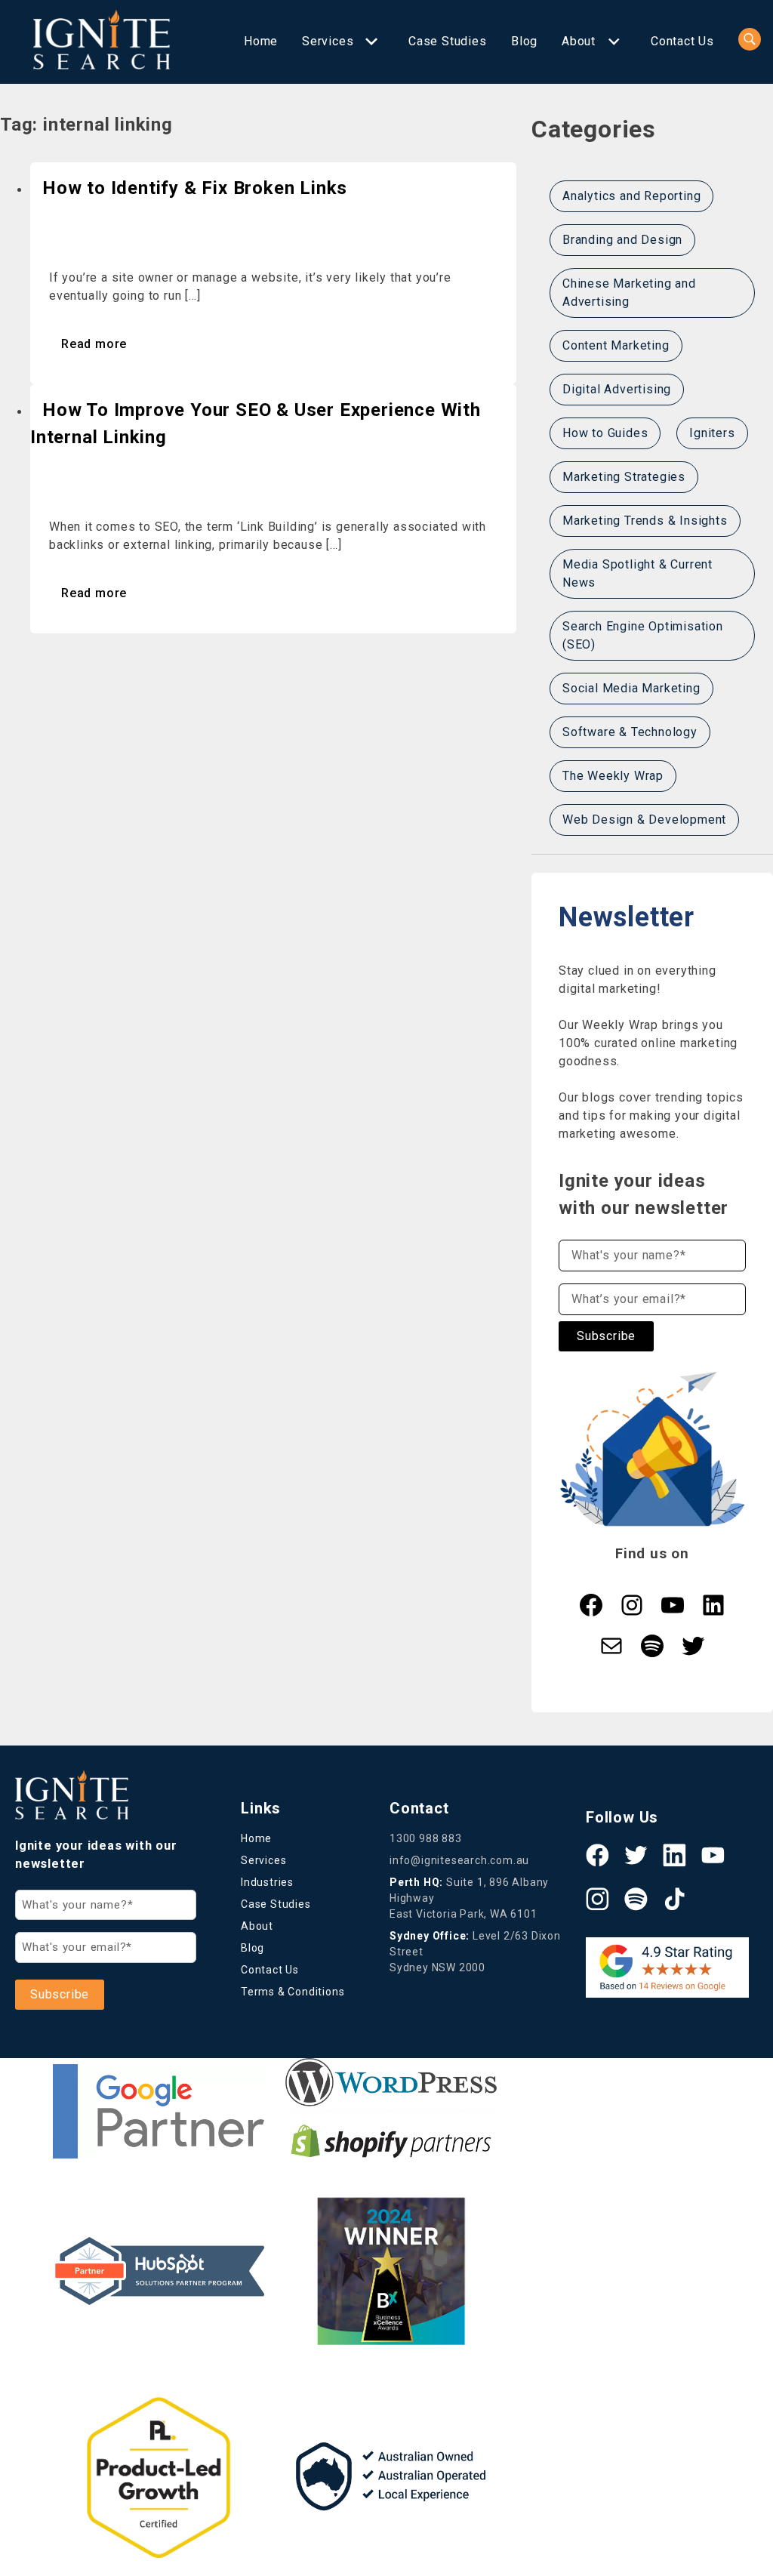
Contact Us (682, 41)
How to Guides (605, 433)
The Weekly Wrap (613, 776)
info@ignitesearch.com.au (459, 1860)
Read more (94, 344)
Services (328, 41)
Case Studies (448, 41)
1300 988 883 (426, 1838)
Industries (267, 1882)
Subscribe (606, 1336)
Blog (524, 41)
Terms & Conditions (293, 1992)
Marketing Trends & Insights (645, 521)
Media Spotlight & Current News (637, 573)
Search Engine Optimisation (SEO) (643, 635)
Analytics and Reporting (631, 196)
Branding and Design (622, 240)
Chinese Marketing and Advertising (629, 293)
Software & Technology (630, 732)
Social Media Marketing (631, 688)
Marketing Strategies (624, 477)
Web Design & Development (644, 820)
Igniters (712, 433)
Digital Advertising (617, 389)
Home (261, 41)
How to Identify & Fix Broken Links (195, 188)
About (579, 41)
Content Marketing (616, 345)
